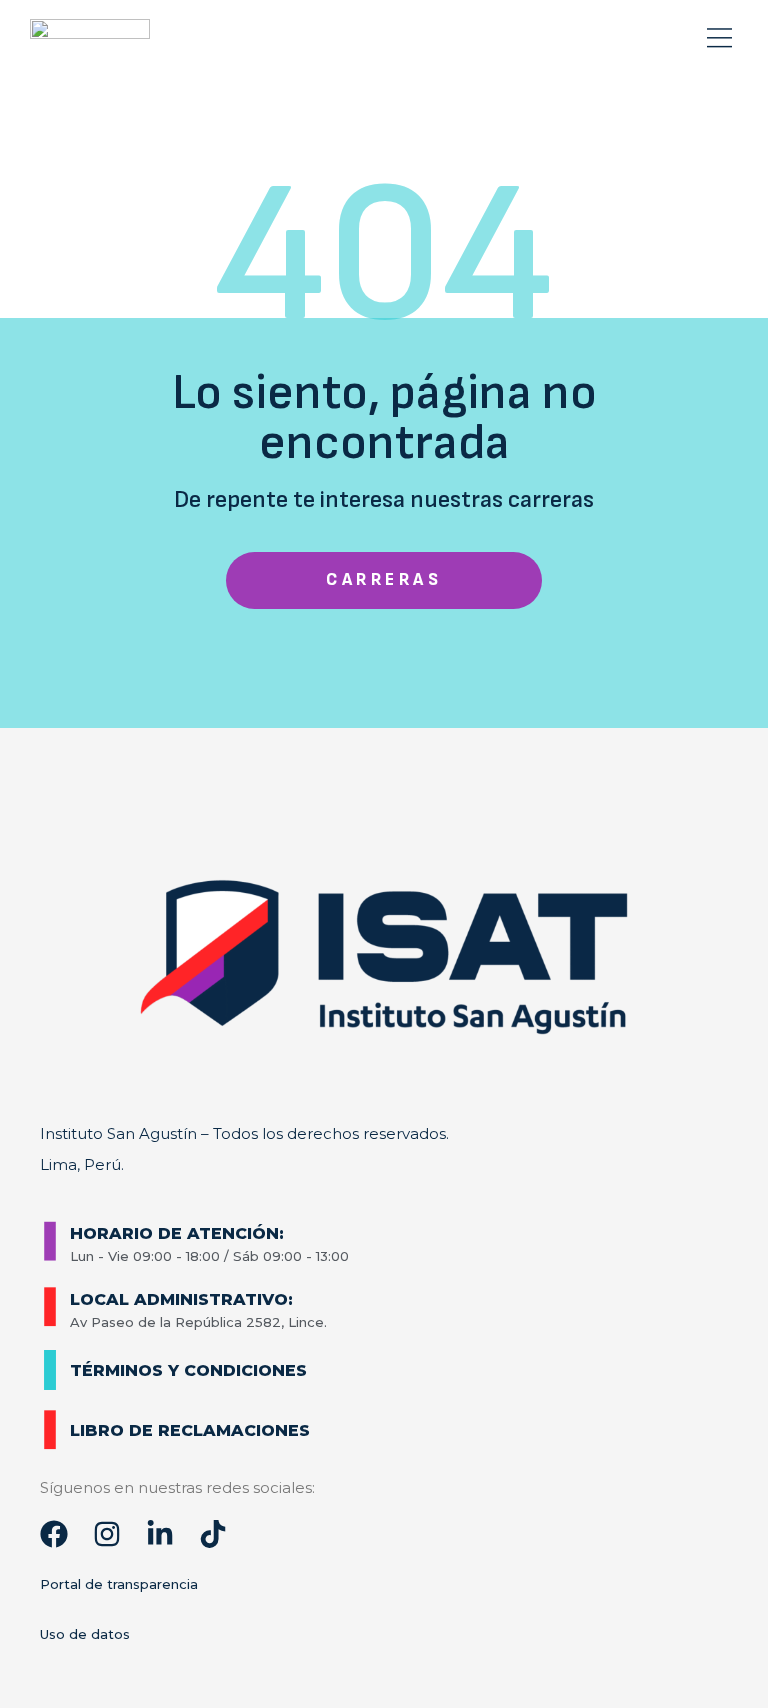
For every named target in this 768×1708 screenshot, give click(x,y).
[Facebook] (54, 1534)
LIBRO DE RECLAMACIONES (190, 1430)
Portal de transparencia (119, 1584)
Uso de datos (85, 1634)
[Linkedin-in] (160, 1534)
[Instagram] (107, 1534)
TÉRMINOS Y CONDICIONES (188, 1370)
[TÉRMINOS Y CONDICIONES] (50, 1370)
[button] (719, 39)
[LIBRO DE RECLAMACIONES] (50, 1430)
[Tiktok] (213, 1534)
